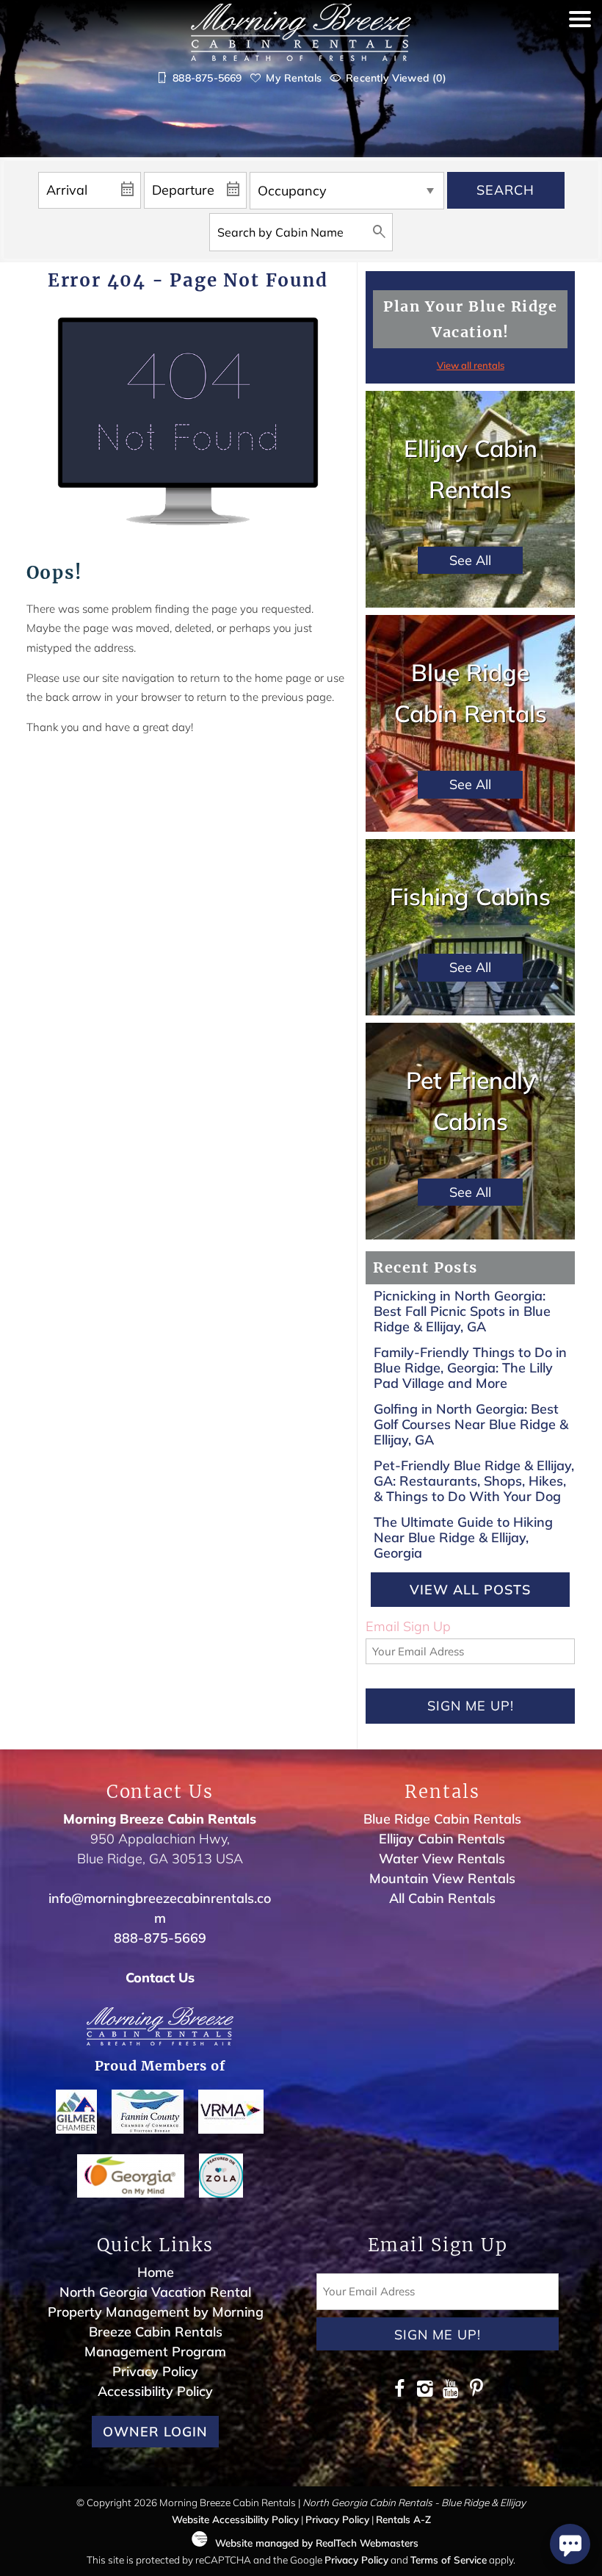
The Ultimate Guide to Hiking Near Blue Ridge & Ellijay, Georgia (463, 1537)
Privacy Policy (155, 2371)
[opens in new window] (399, 2390)
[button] (580, 53)
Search (505, 190)
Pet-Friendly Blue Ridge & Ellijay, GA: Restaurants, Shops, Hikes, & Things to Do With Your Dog (474, 1481)
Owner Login (155, 2432)
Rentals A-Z (403, 2519)
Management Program (155, 2352)
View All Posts (470, 1590)
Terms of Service (449, 2559)
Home (156, 2272)
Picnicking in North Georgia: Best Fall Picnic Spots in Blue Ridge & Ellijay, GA (462, 1311)
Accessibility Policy (155, 2391)
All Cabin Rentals (442, 1898)
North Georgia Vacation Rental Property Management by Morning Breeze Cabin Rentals (156, 2312)
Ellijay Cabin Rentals (442, 1839)
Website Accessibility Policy (235, 2519)
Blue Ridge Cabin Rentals (442, 1819)
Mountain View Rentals (442, 1878)
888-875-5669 (160, 1938)
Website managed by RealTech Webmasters (317, 2543)
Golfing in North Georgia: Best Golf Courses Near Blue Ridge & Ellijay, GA (471, 1424)
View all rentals (471, 365)
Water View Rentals (442, 1859)
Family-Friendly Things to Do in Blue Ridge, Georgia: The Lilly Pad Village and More (470, 1367)
